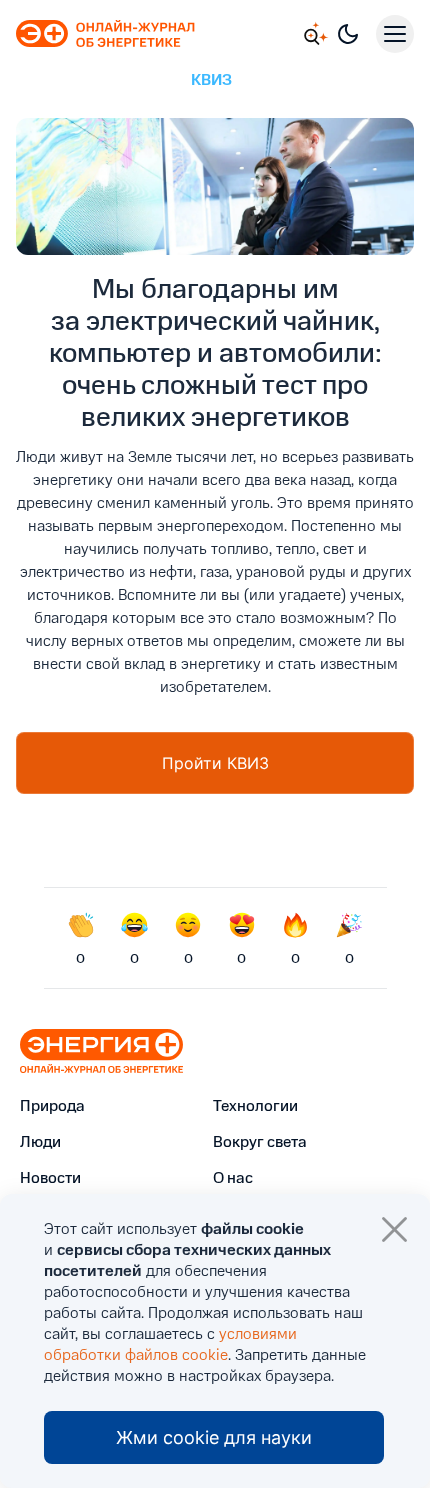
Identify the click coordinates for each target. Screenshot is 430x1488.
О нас (233, 1179)
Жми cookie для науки (214, 1437)
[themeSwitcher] (348, 34)
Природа (52, 1107)
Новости (50, 1179)
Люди (40, 1143)
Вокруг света (260, 1143)
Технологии (255, 1107)
